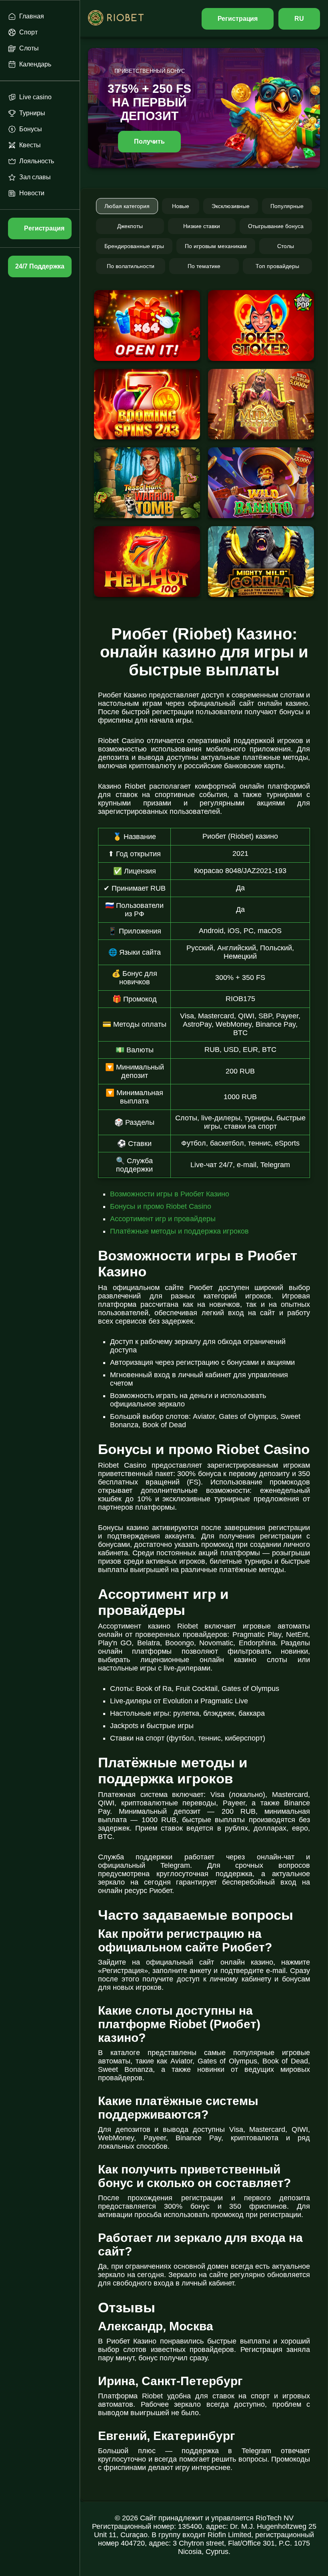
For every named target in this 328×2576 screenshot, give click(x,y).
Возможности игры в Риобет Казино (170, 1194)
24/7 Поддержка (40, 266)
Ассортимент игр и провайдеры (163, 1219)
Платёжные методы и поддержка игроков (179, 1231)
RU (299, 19)
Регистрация (238, 19)
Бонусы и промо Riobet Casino (161, 1206)
